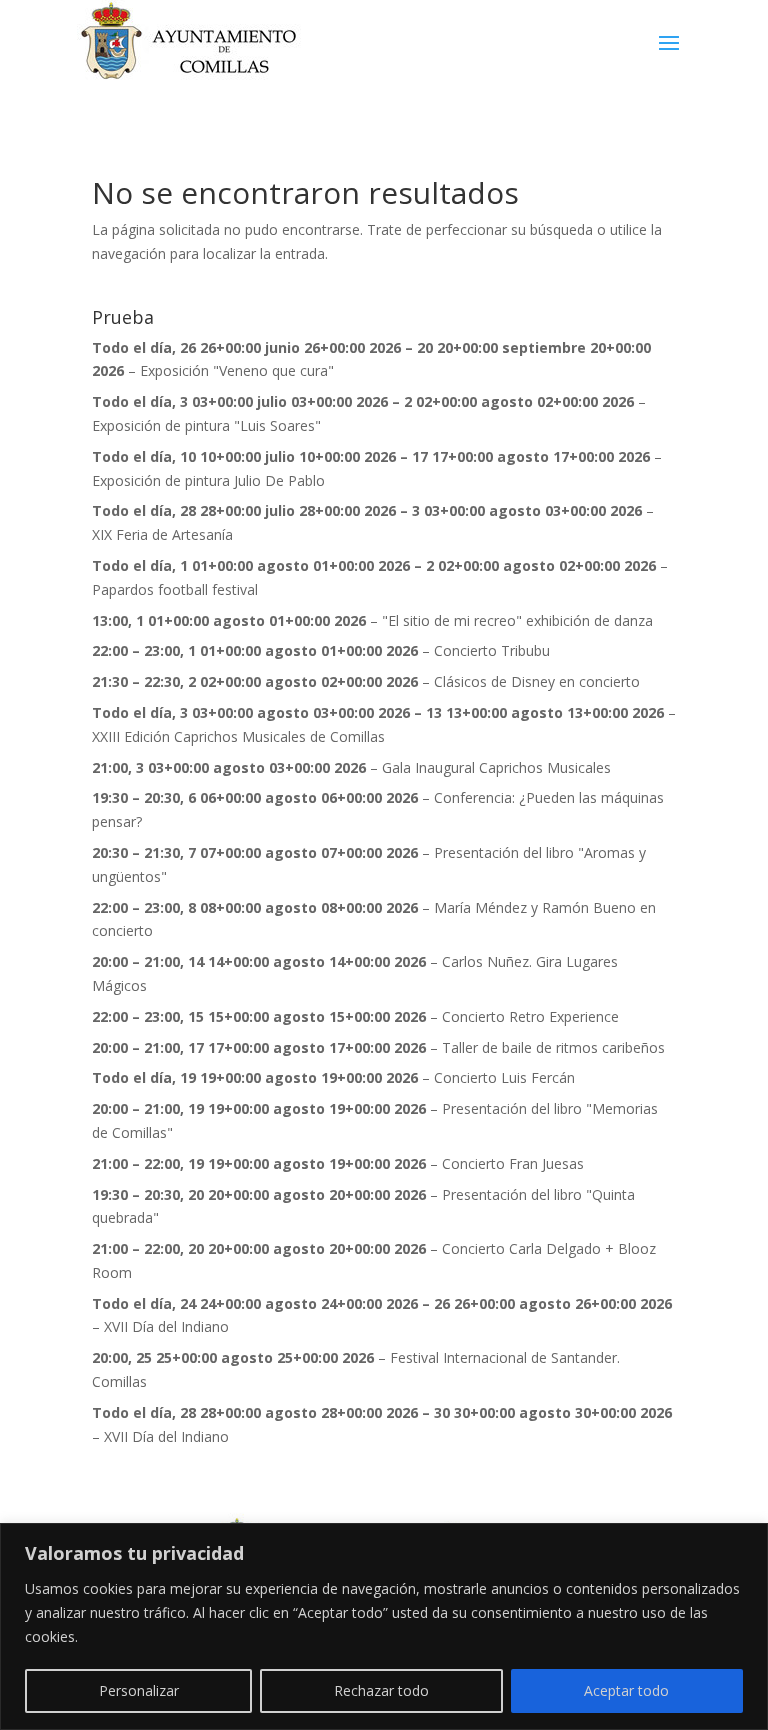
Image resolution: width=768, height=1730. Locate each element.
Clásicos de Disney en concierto (537, 681)
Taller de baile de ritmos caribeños (553, 1047)
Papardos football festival (175, 589)
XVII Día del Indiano (166, 1326)
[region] (384, 1626)
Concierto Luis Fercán (504, 1077)
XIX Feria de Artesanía (162, 534)
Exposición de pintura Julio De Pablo (208, 480)
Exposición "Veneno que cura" (237, 370)
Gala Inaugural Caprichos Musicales (496, 767)
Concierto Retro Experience (530, 1016)
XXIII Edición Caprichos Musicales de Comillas (238, 736)
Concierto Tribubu (492, 650)
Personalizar (139, 1690)
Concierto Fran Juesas (513, 1163)
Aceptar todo (626, 1690)
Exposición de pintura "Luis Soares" (206, 425)
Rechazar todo (381, 1690)
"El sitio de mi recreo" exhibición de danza (517, 620)
